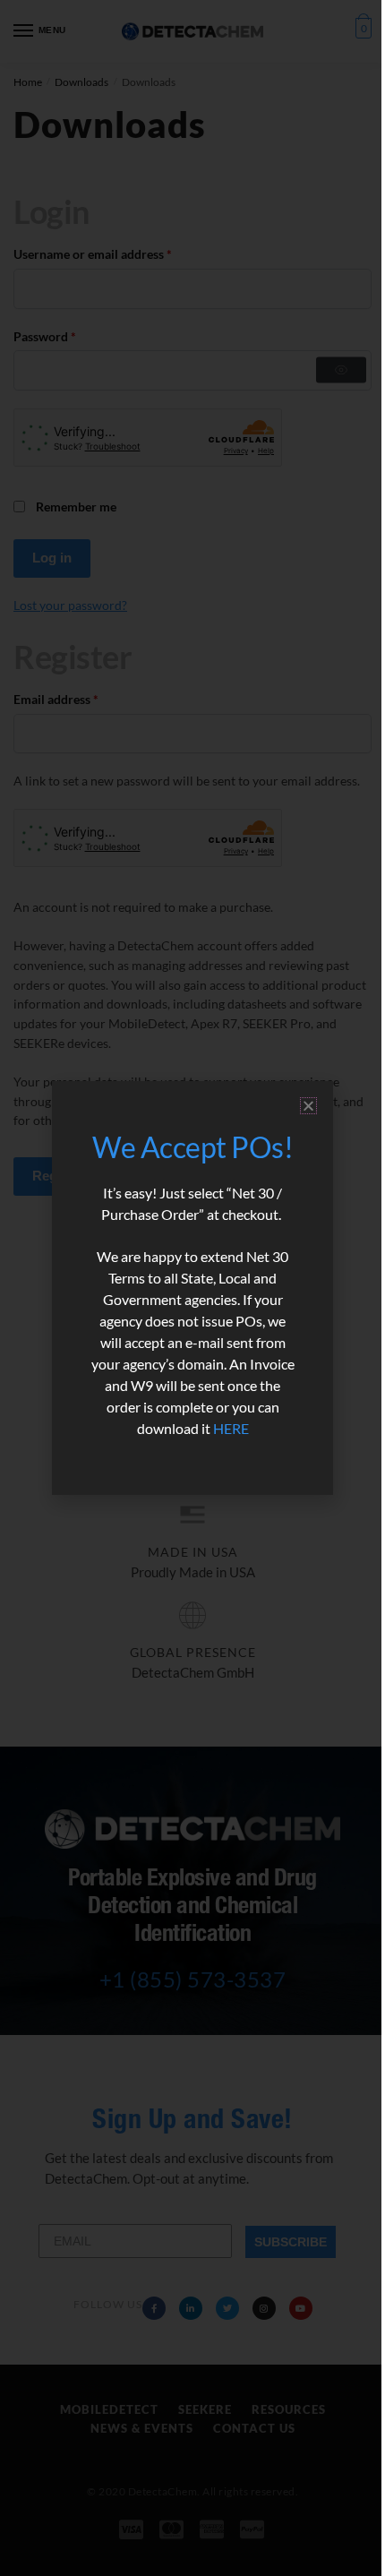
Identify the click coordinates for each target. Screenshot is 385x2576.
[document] (192, 1288)
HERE (231, 1428)
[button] (308, 1106)
